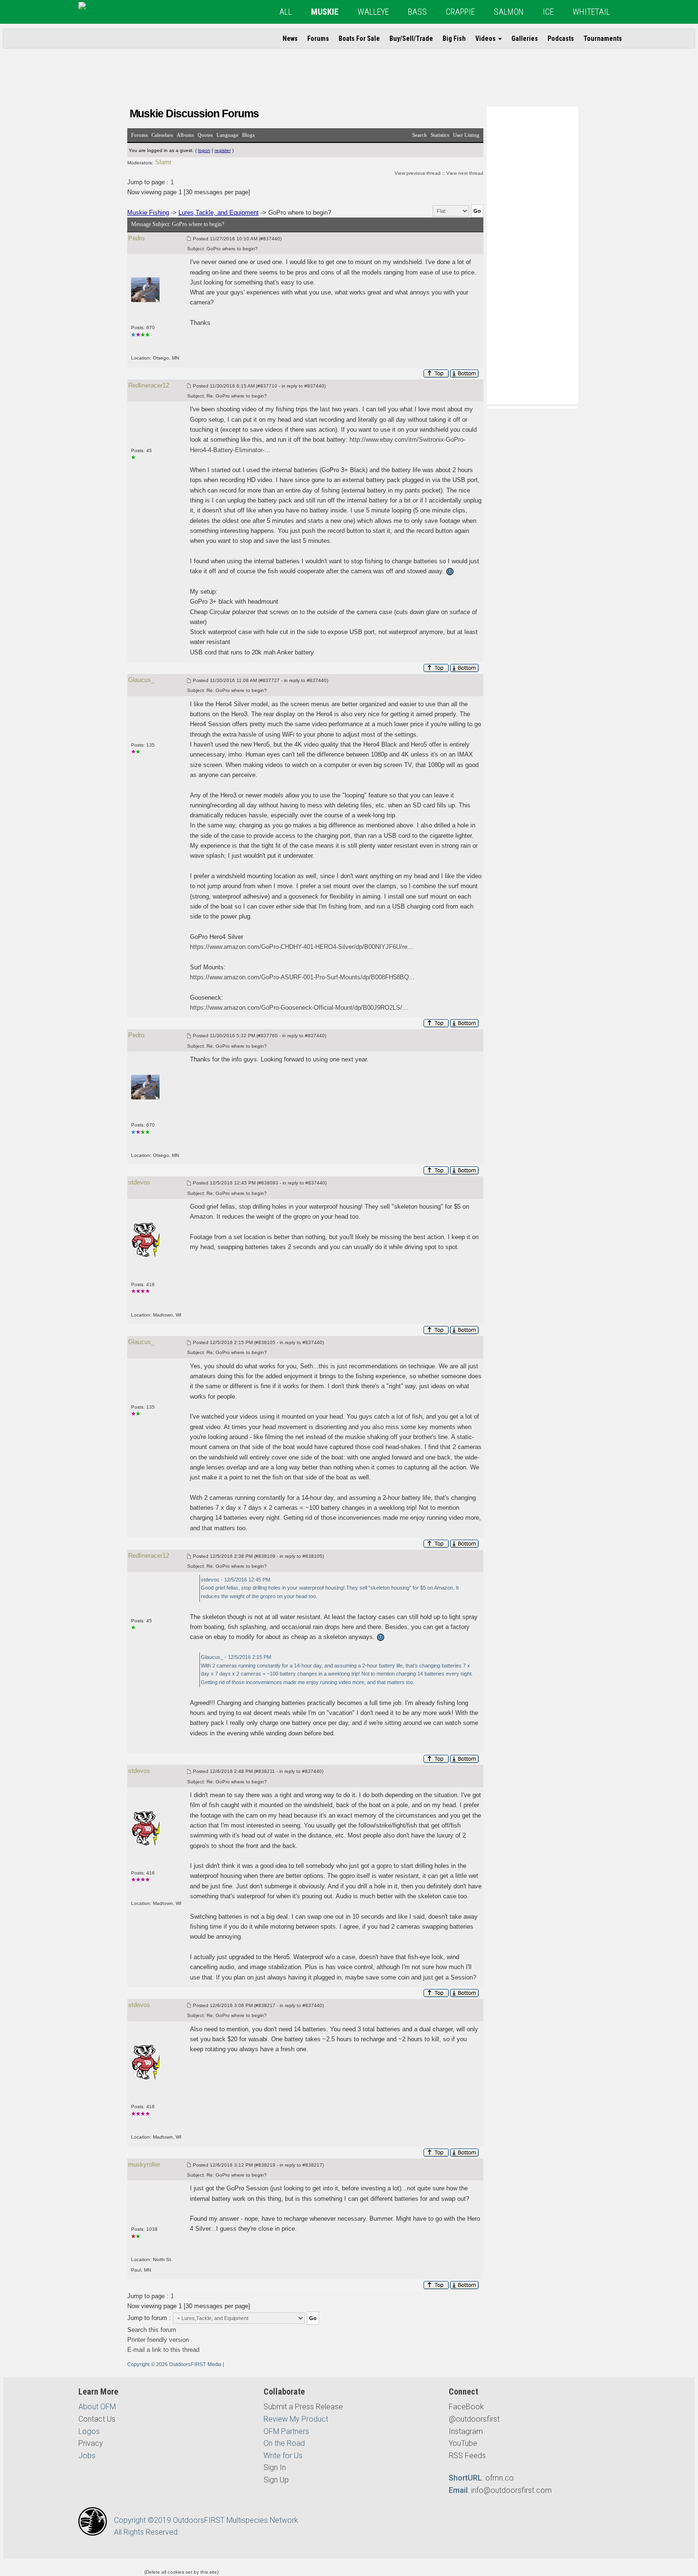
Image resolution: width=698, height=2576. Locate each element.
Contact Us (97, 2419)
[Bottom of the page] (465, 374)
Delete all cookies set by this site (181, 2572)
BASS (417, 12)
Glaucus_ (141, 680)
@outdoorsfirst (474, 2419)
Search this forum (152, 2330)
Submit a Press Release (303, 2407)
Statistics (440, 135)
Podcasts (561, 38)
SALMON (509, 12)
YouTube (463, 2443)
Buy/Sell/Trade (411, 38)
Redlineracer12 (149, 385)
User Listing (466, 135)
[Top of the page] (436, 374)
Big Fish (454, 38)
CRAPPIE (460, 12)
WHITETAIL (591, 12)
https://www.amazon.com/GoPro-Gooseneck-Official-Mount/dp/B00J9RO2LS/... (299, 1008)
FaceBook (466, 2407)
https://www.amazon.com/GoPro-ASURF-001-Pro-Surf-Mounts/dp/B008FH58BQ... (302, 977)
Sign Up (276, 2480)
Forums (318, 38)
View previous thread (418, 173)
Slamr (163, 162)
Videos (486, 38)
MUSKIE (325, 12)
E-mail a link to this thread (163, 2350)
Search (420, 135)
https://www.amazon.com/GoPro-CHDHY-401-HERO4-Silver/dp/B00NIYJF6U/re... (302, 947)
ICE (548, 12)
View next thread (465, 173)
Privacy (91, 2443)
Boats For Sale (359, 38)
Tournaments (603, 38)
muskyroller (144, 2164)
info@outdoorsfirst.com (511, 2490)
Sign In (275, 2467)
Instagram (466, 2431)
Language (227, 135)
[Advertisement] (532, 255)
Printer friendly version (158, 2340)
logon (204, 150)
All (286, 12)
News (290, 38)
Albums (185, 135)
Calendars (162, 135)
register (223, 150)
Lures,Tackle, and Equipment (219, 213)
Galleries (525, 38)
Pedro (136, 238)
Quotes (205, 135)
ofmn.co (500, 2478)
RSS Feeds (467, 2456)
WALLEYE (373, 12)
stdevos (139, 1182)
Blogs (248, 135)
